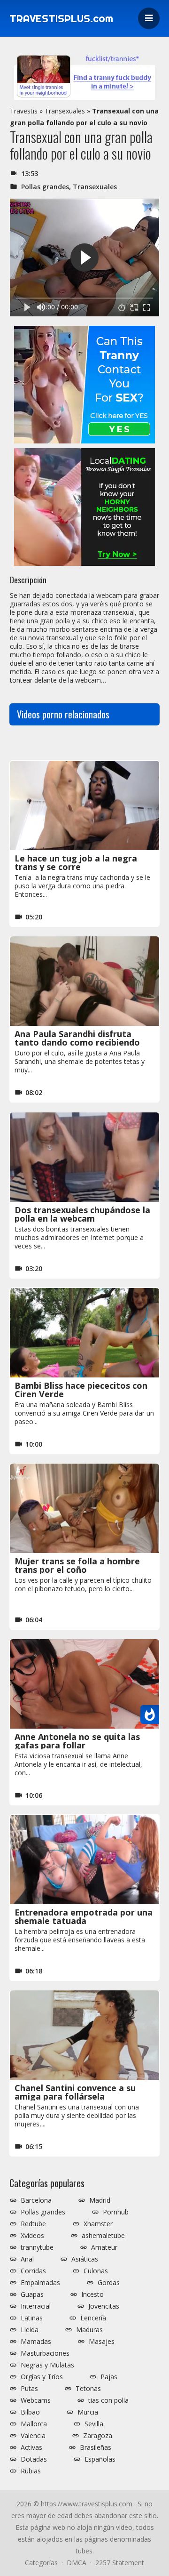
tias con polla (108, 2400)
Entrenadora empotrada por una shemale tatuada (84, 1916)
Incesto (92, 2294)
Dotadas (34, 2459)
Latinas (32, 2318)
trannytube (37, 2247)
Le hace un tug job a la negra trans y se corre (76, 862)
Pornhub (116, 2212)
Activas (31, 2447)
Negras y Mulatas (47, 2365)
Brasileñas (96, 2447)
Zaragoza (98, 2436)
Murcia (88, 2412)
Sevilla (94, 2424)
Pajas (109, 2377)
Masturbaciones (45, 2353)
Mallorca (34, 2424)
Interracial (36, 2306)
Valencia (33, 2436)
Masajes (102, 2342)
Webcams (36, 2400)
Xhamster (98, 2224)
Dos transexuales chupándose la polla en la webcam (82, 1214)
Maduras (89, 2330)
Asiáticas (85, 2259)
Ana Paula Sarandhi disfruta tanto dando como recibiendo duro (77, 1042)
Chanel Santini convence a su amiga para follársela (75, 2092)
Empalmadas (40, 2283)
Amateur (104, 2247)
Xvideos (32, 2236)
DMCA (77, 2563)
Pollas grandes (45, 187)
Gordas (109, 2283)
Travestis (24, 111)
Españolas (100, 2459)
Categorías (41, 2563)
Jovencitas (104, 2306)
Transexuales (65, 111)
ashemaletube (103, 2236)
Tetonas (88, 2389)
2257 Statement (120, 2563)
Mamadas (36, 2342)
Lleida (30, 2330)
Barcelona (36, 2200)
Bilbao (30, 2412)
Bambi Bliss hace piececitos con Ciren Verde (81, 1390)
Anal (27, 2259)
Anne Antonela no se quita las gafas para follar (77, 1741)
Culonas (96, 2271)
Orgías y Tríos (42, 2377)
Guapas (32, 2294)
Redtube (33, 2224)
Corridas (33, 2271)
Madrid (100, 2200)
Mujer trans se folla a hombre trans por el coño (77, 1565)
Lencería (93, 2318)
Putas (29, 2389)
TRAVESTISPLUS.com (61, 18)
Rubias (31, 2471)
